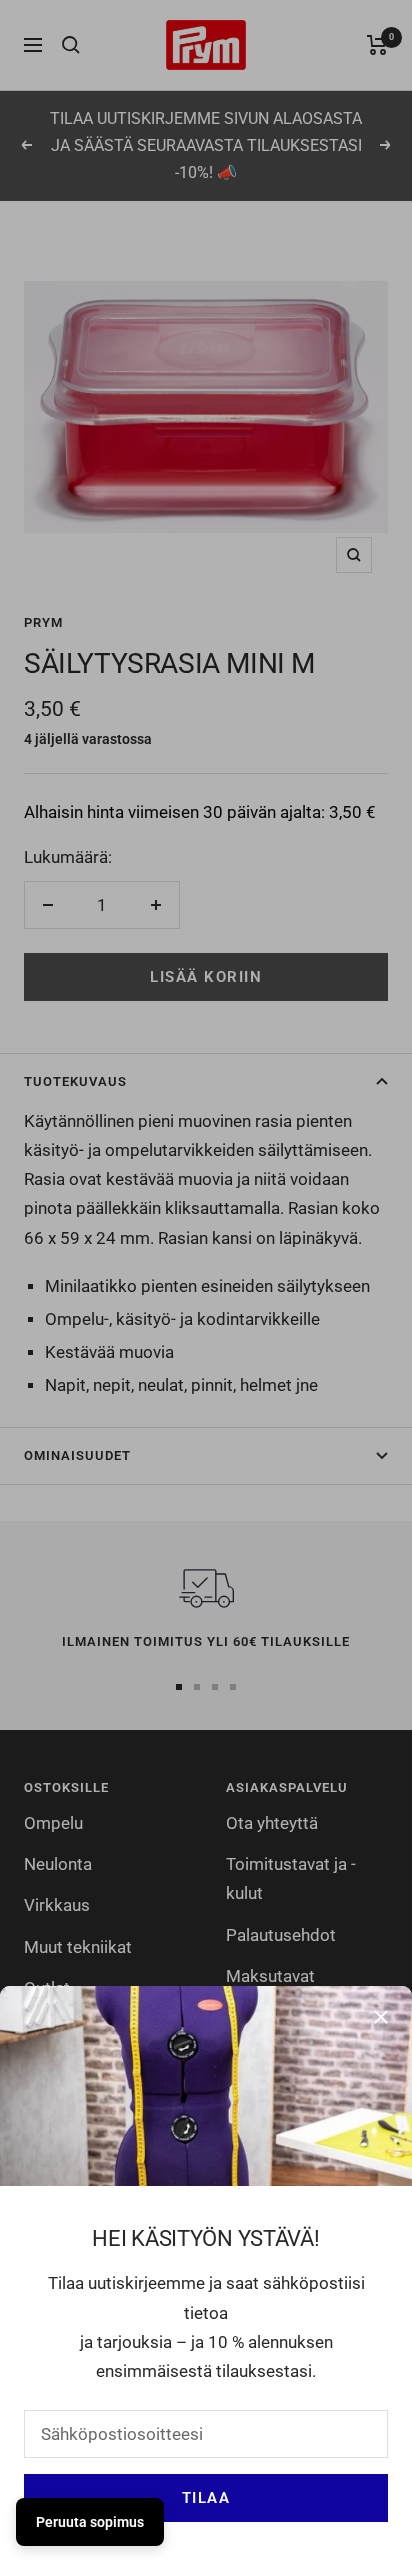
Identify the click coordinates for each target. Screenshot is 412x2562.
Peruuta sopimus (90, 2522)
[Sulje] (381, 2017)
